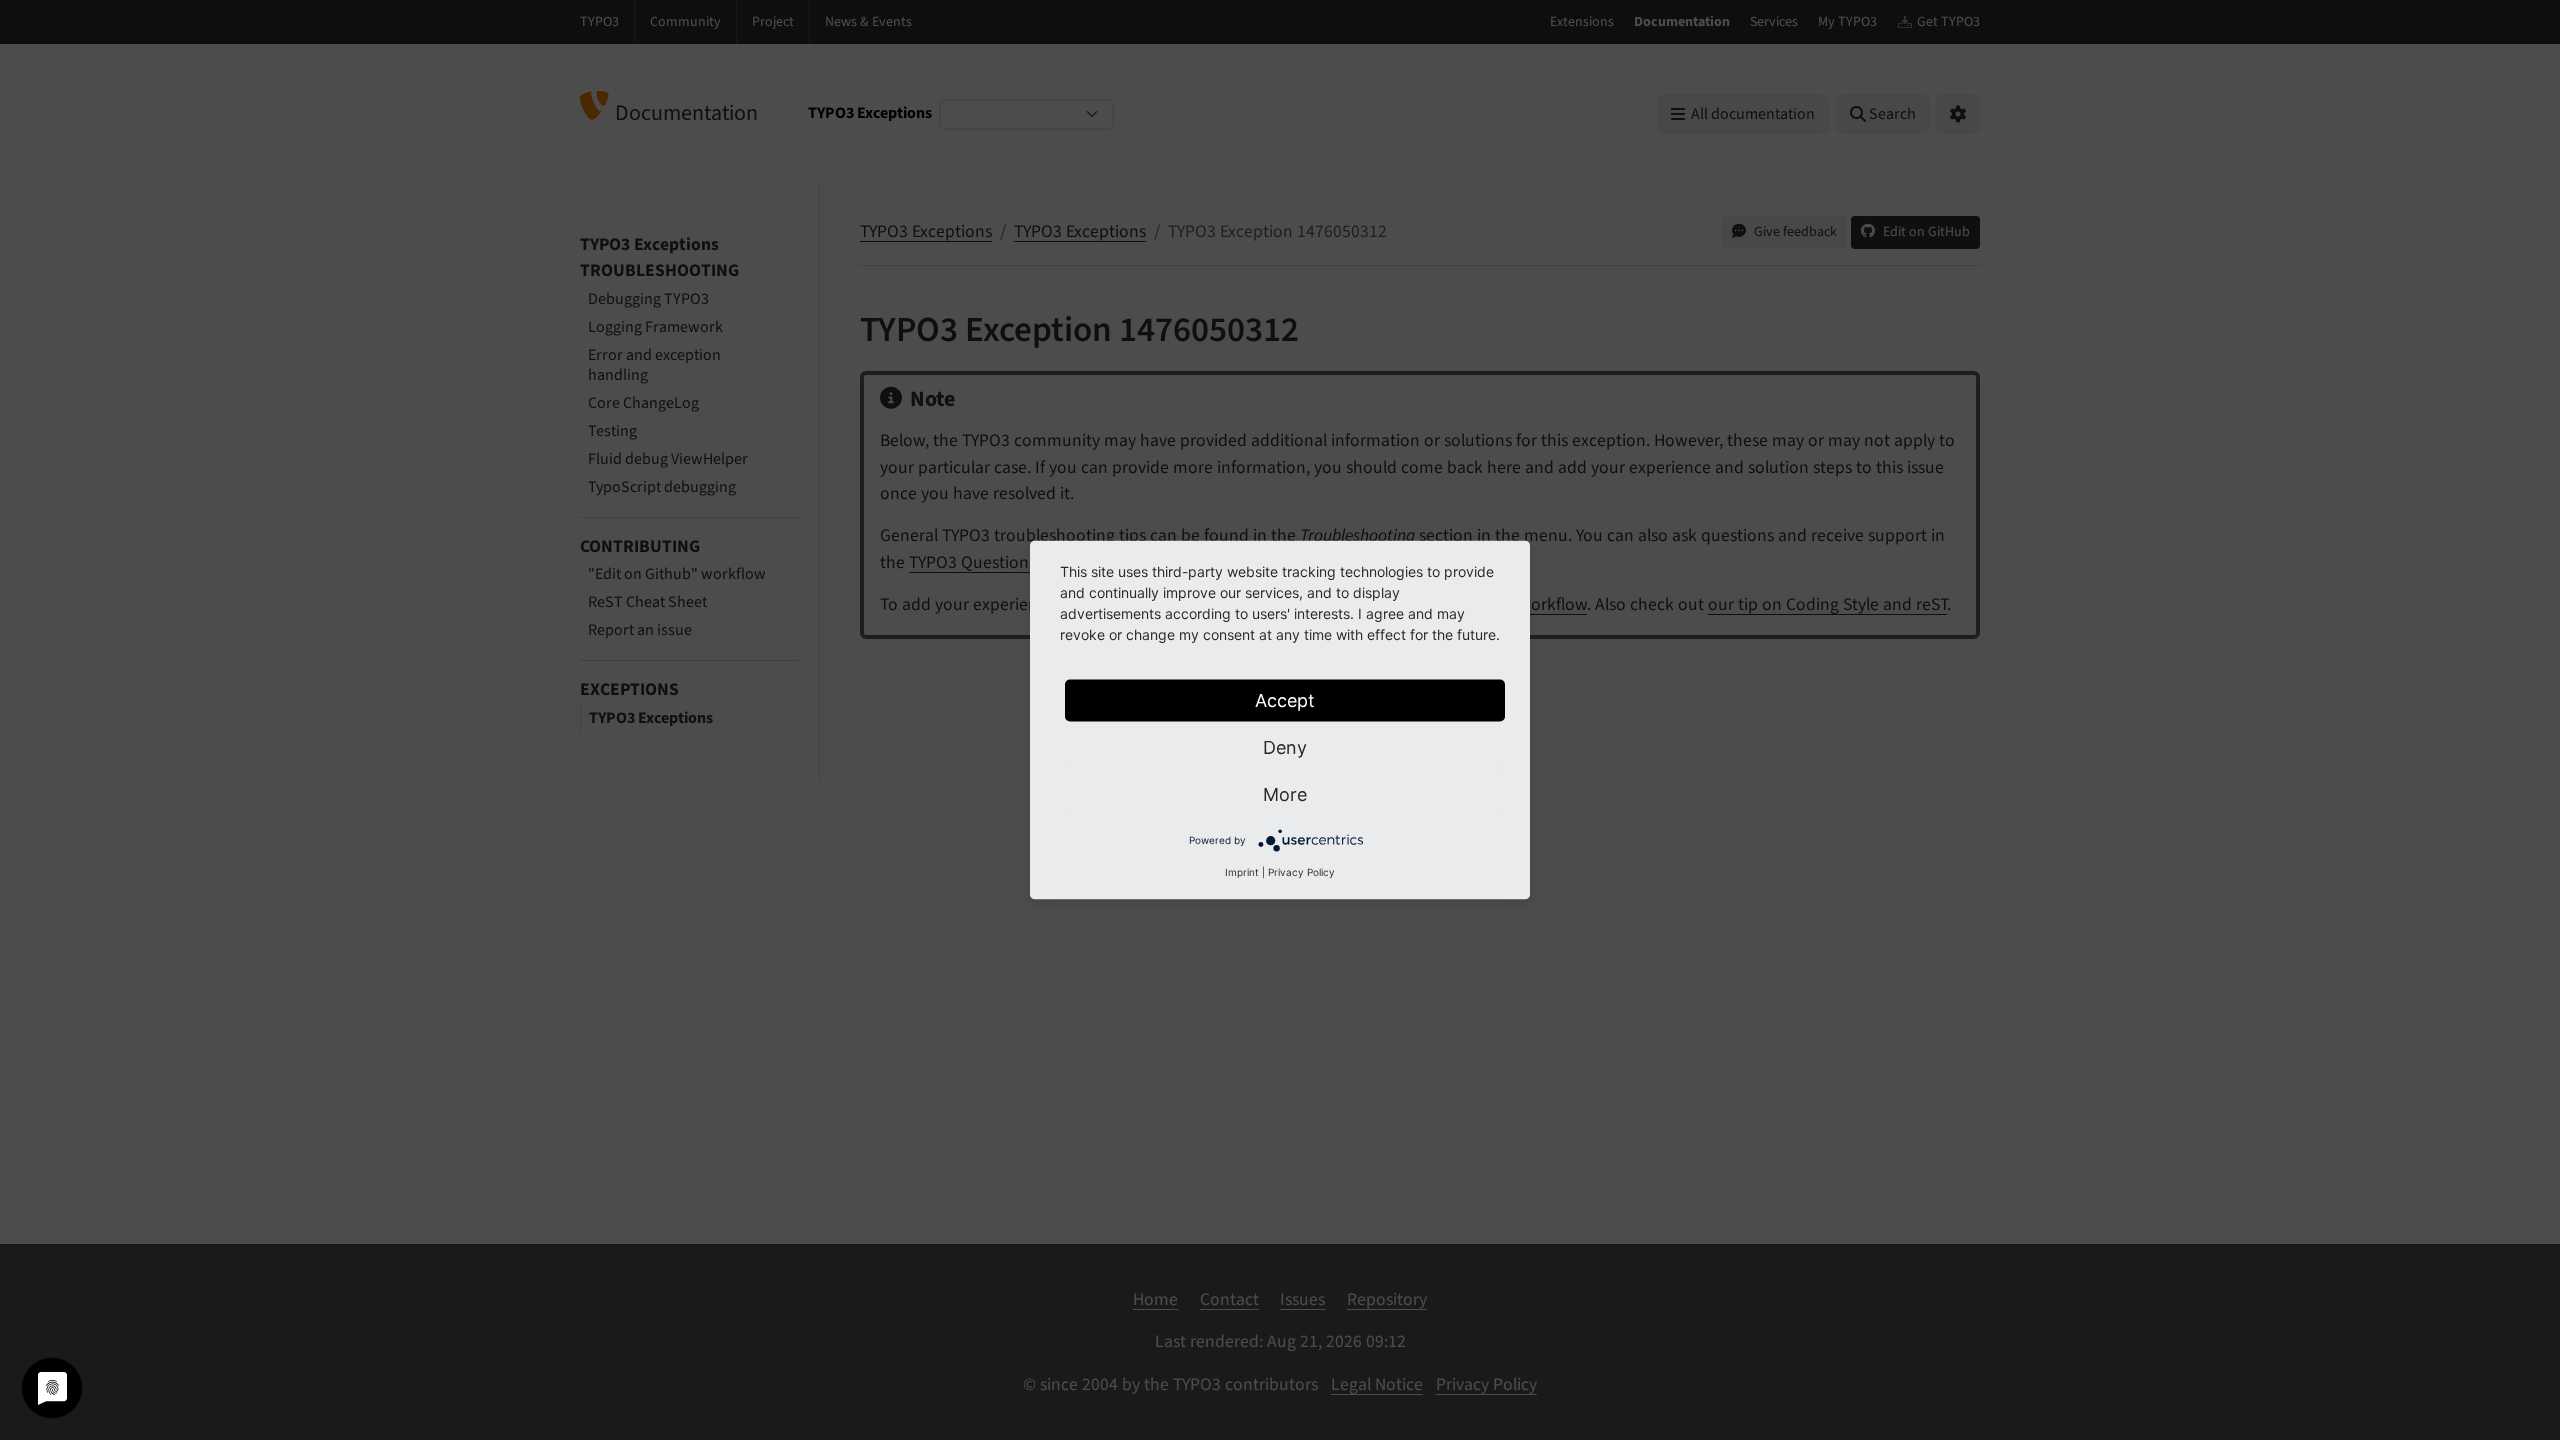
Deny (1285, 747)
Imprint (1242, 872)
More (1285, 794)
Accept (1285, 700)
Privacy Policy (1301, 872)
